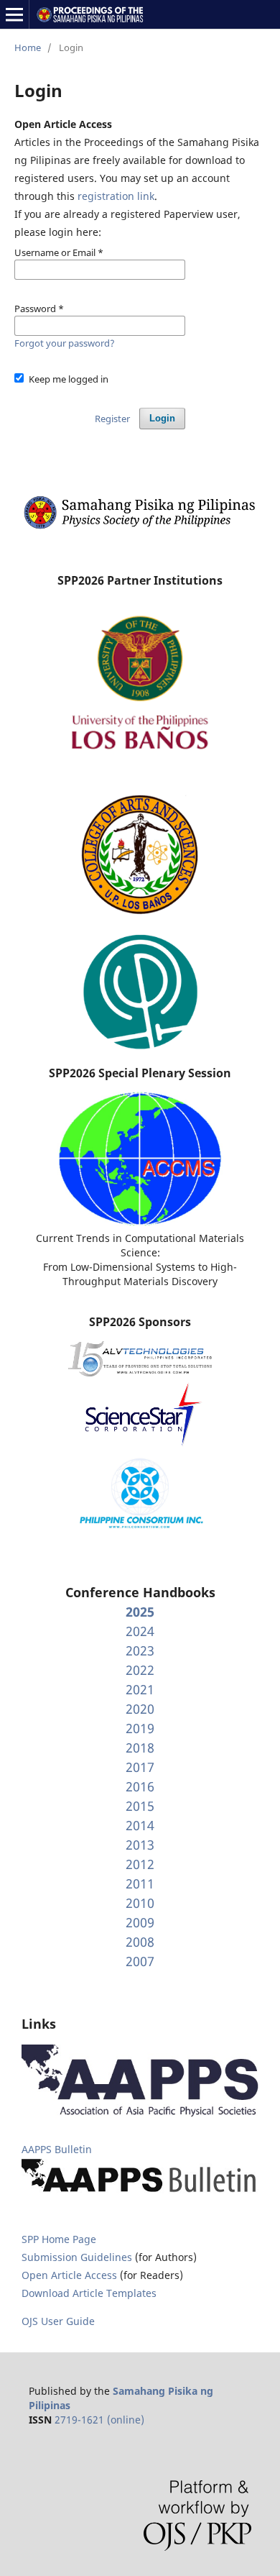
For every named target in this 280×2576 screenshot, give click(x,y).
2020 (140, 1709)
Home (28, 47)
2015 (140, 1806)
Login (162, 418)
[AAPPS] (140, 2113)
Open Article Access (69, 2275)
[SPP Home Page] (140, 527)
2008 (140, 1942)
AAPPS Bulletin (57, 2149)
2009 (140, 1922)
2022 (140, 1670)
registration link (116, 196)
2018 (140, 1748)
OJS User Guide (58, 2321)
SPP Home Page (59, 2239)
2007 (140, 1961)
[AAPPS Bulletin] (140, 2193)
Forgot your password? (65, 343)
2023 (140, 1650)
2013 (140, 1845)
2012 (140, 1864)
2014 (140, 1825)
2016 (140, 1786)
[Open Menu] (14, 14)
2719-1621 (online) (99, 2420)
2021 (140, 1689)
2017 (140, 1767)
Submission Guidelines (78, 2257)
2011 (140, 1883)
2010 (140, 1903)
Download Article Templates (89, 2293)
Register (112, 419)
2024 (140, 1631)
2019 (140, 1728)
